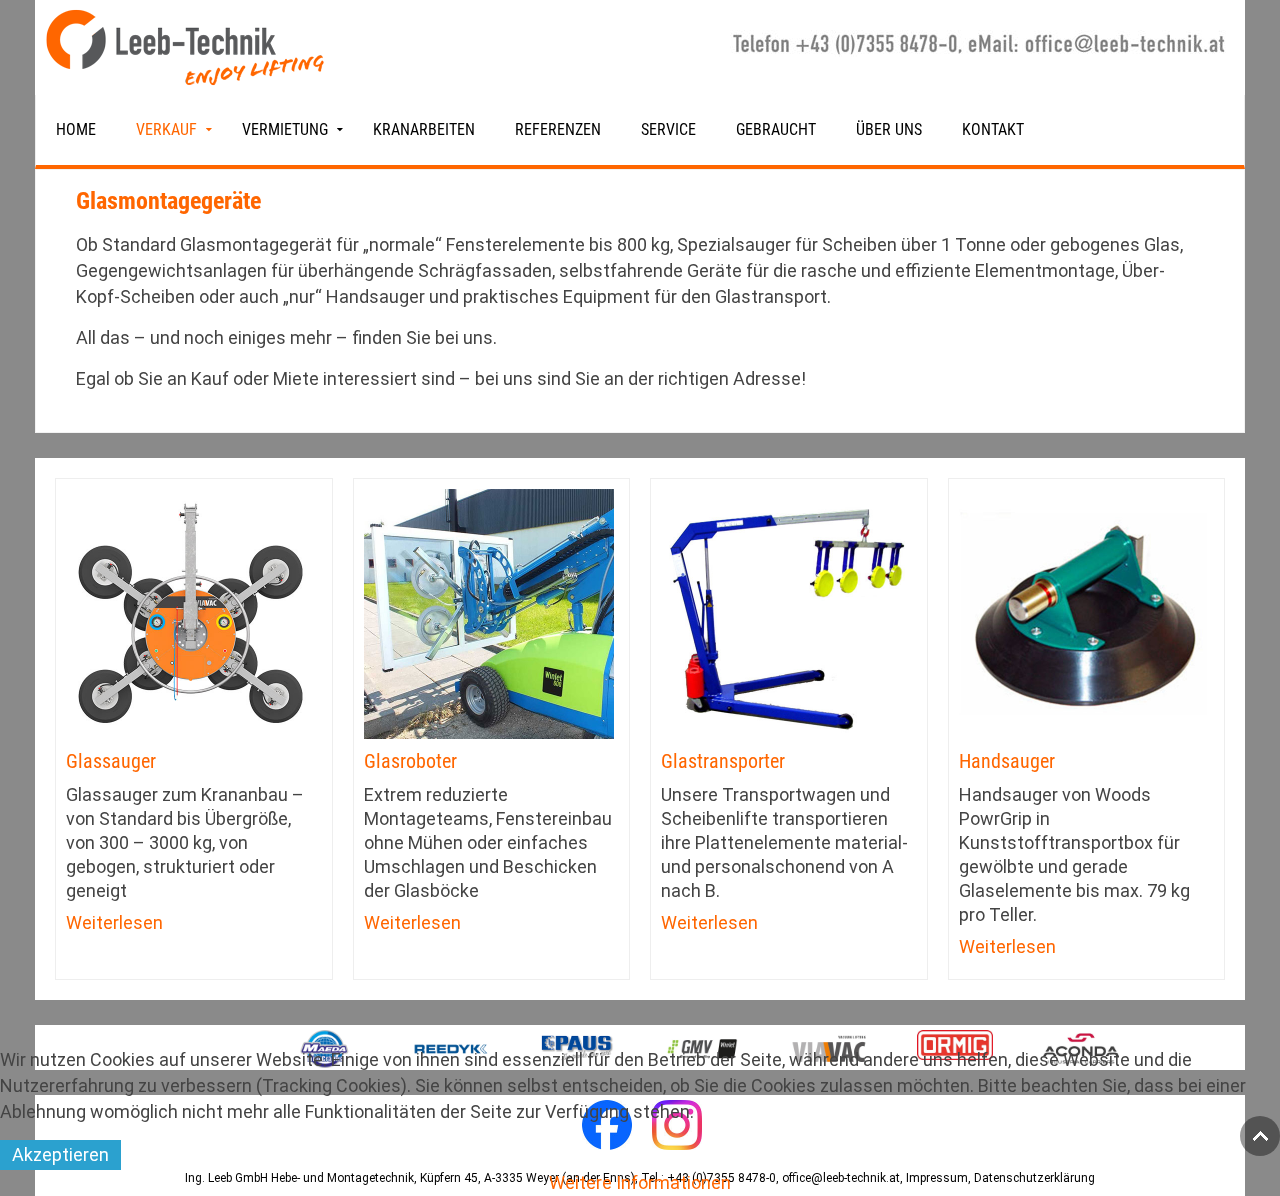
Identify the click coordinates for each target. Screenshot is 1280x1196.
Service (668, 129)
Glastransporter (723, 761)
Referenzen (558, 129)
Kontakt (993, 129)
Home (76, 129)
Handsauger (1007, 761)
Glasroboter (410, 761)
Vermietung (285, 129)
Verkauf (166, 129)
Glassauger (111, 761)
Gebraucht (776, 129)
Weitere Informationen (640, 1182)
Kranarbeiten (424, 129)
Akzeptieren (60, 1154)
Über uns (889, 129)
